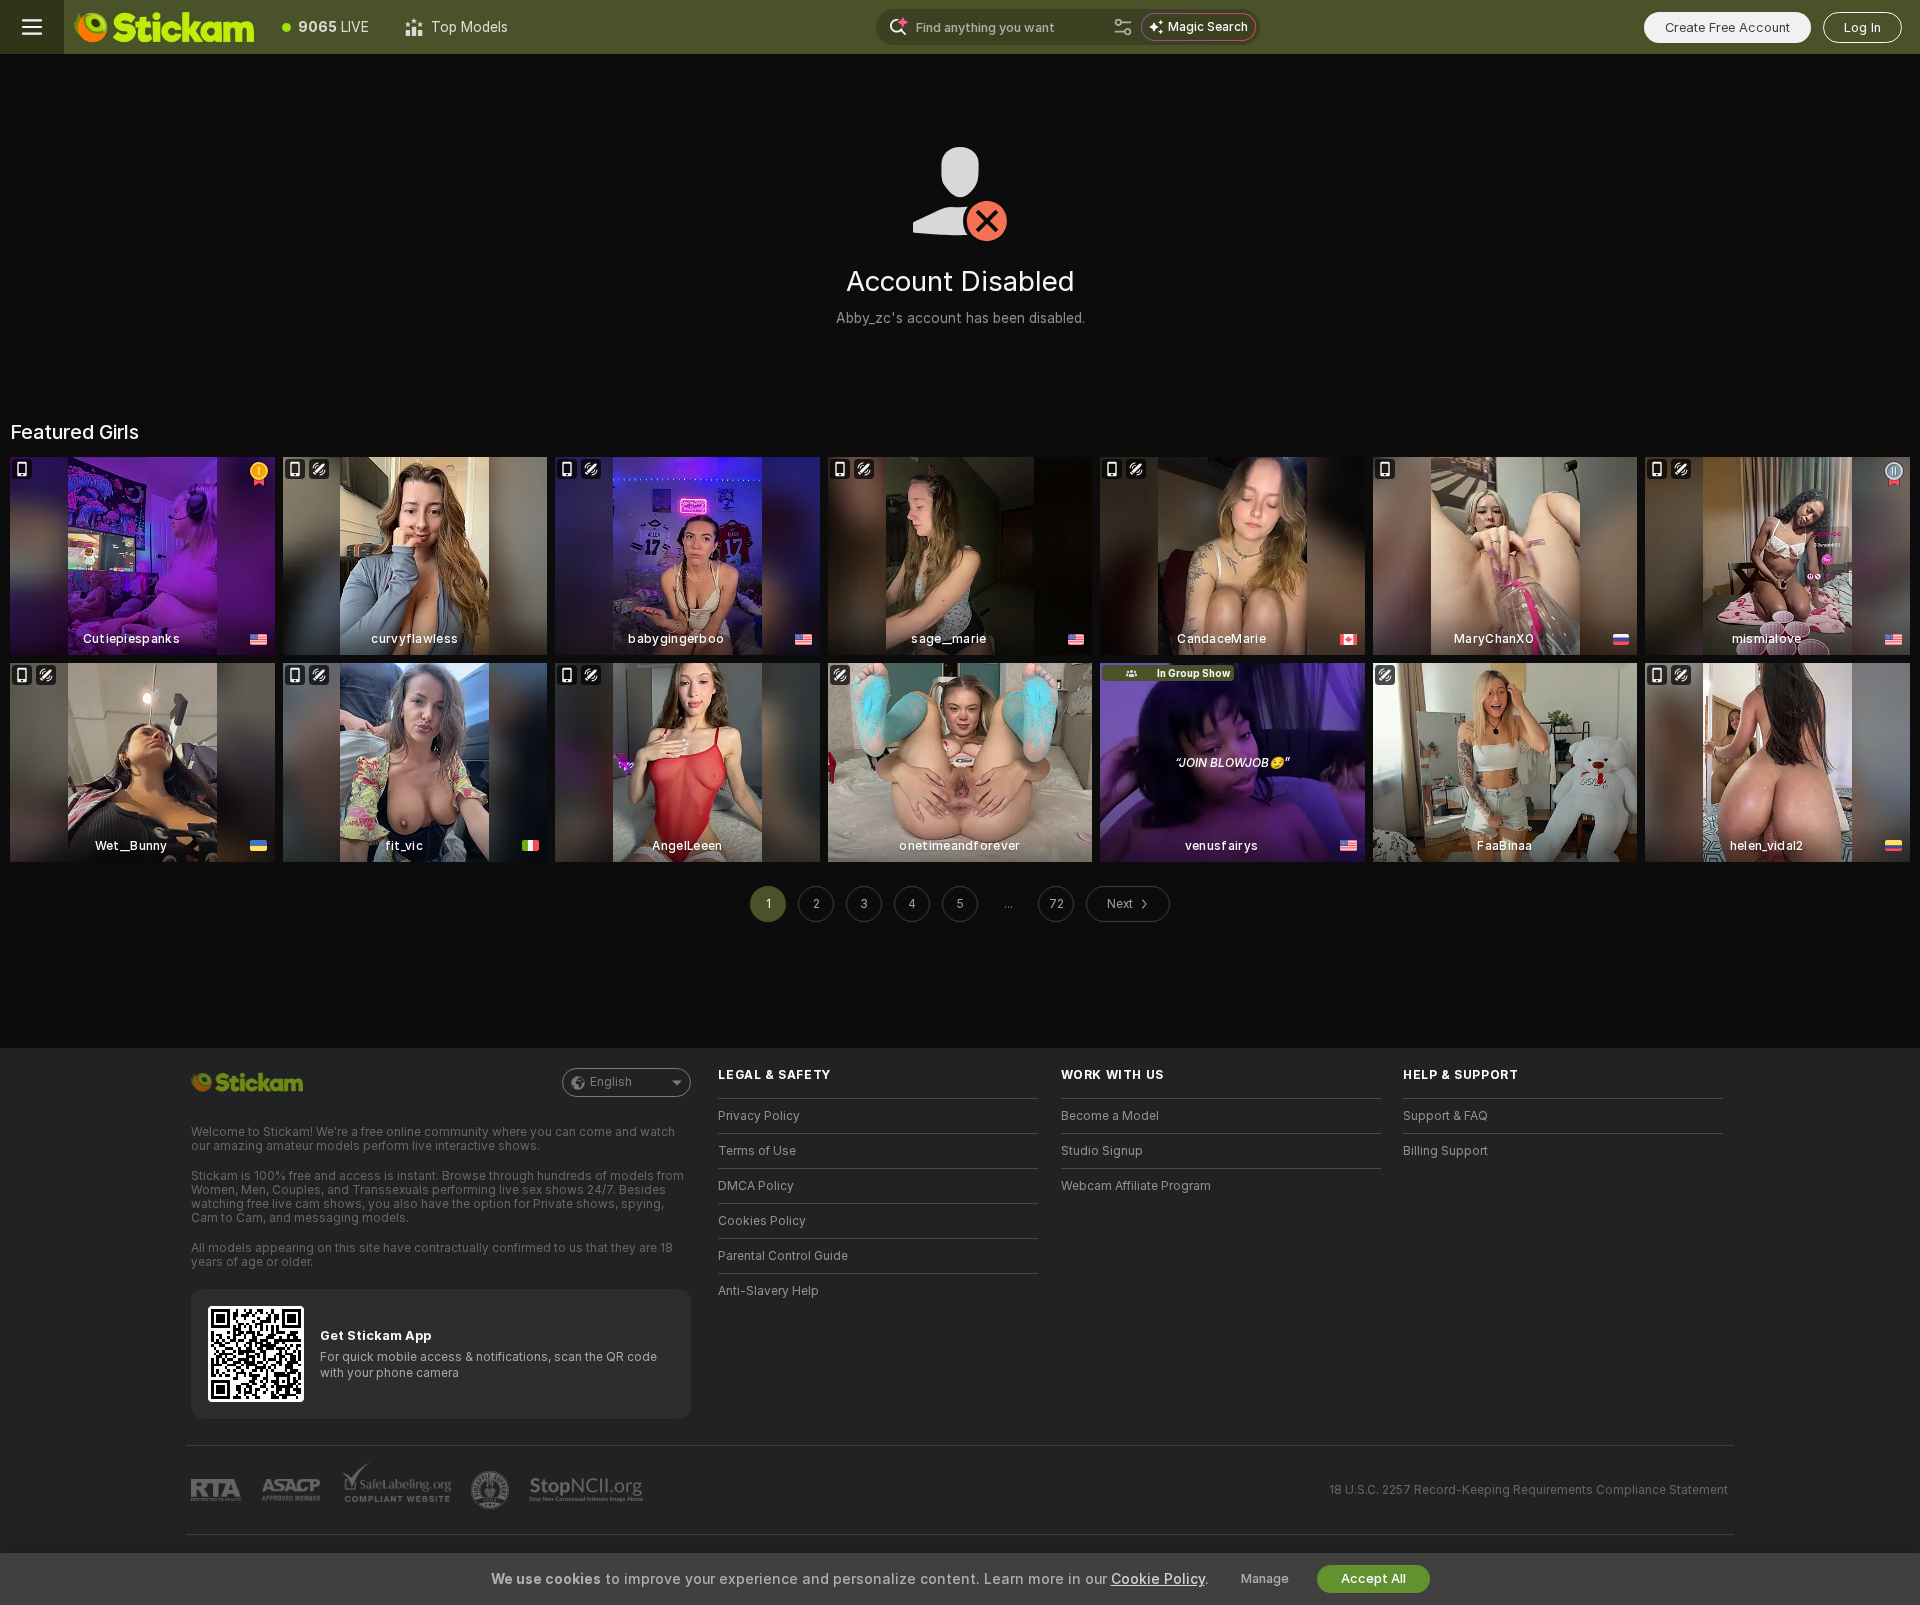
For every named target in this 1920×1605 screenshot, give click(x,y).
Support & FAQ (1445, 1116)
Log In (1862, 27)
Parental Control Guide (783, 1256)
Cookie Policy (1158, 1579)
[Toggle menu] (32, 27)
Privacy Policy (759, 1116)
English (611, 1082)
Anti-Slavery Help (768, 1291)
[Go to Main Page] (164, 27)
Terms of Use (757, 1151)
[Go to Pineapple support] (492, 1490)
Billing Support (1445, 1151)
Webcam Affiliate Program (1136, 1186)
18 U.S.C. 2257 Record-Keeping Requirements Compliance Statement (1528, 1490)
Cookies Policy (762, 1221)
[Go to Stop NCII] (588, 1490)
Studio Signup (1102, 1151)
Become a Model (1110, 1116)
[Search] (1123, 27)
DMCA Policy (756, 1186)
